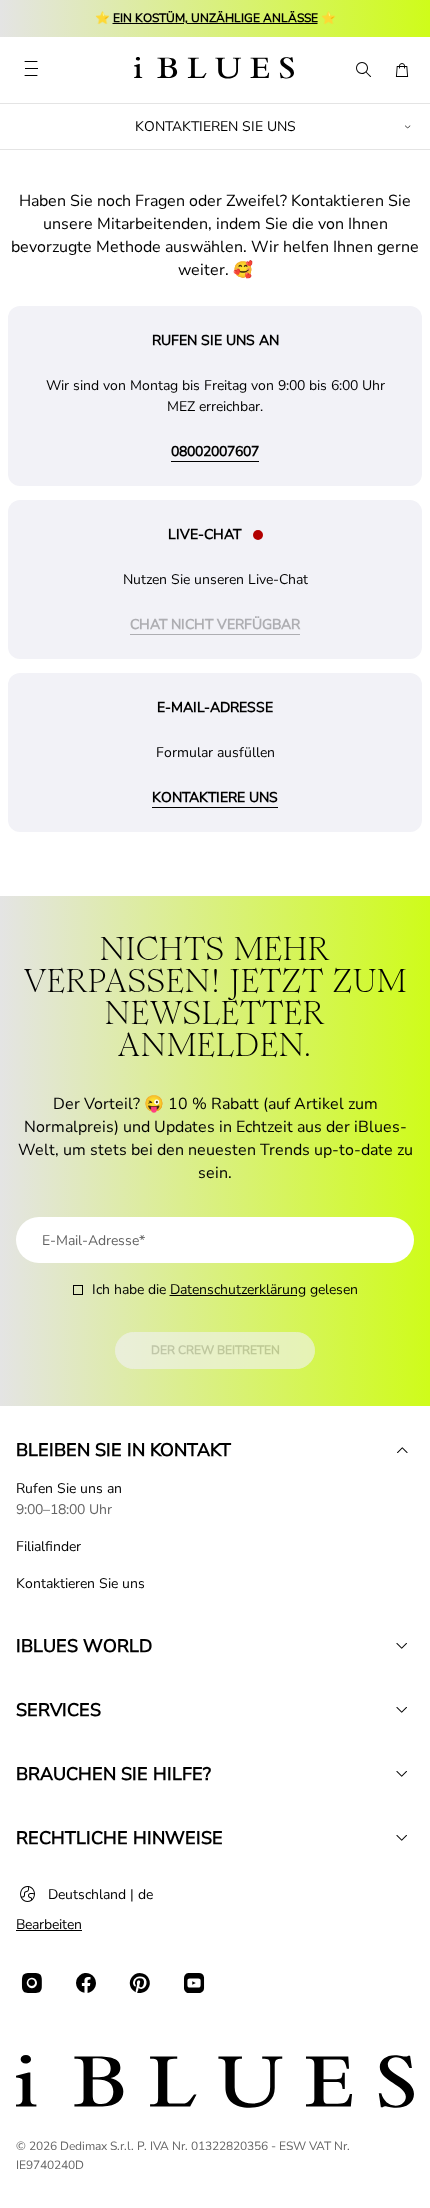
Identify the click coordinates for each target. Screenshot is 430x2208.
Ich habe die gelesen (225, 1289)
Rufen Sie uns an (69, 1488)
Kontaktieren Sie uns (80, 1583)
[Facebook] (86, 1983)
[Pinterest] (140, 1983)
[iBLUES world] (402, 1646)
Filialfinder (48, 1546)
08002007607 (215, 451)
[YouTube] (194, 1983)
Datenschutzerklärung (238, 1289)
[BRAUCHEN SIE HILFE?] (402, 1774)
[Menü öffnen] (31, 70)
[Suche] (362, 70)
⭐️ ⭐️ (215, 18)
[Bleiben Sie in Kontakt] (402, 1450)
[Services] (402, 1710)
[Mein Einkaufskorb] (402, 70)
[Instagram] (32, 1983)
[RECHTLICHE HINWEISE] (402, 1838)
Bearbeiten (49, 1924)
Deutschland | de (100, 1894)
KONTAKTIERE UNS (215, 797)
